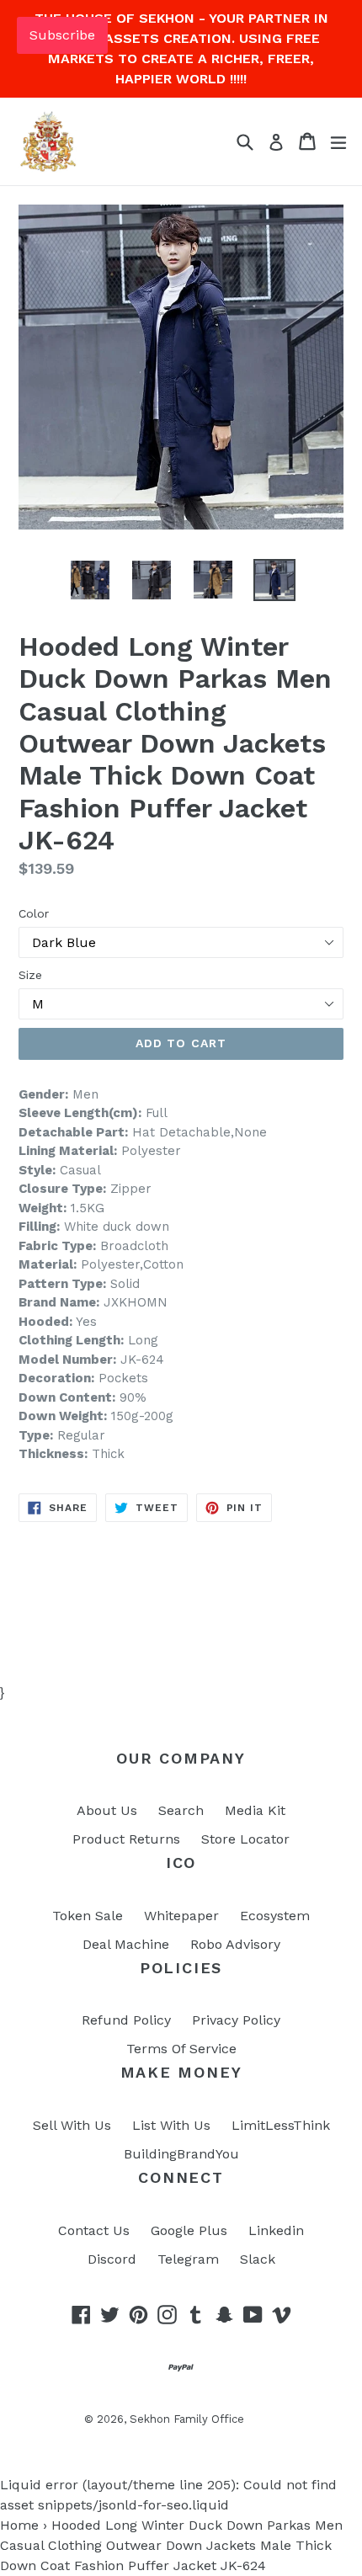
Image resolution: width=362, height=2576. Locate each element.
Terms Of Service (181, 2049)
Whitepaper (181, 1916)
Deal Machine (126, 1944)
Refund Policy (126, 2020)
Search (181, 1810)
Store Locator (245, 1839)
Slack (258, 2259)
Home (19, 2525)
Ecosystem (275, 1916)
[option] (90, 580)
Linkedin (276, 2230)
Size (30, 975)
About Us (107, 1810)
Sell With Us (72, 2125)
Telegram (188, 2259)
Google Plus (189, 2230)
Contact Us (94, 2230)
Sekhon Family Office (187, 2419)
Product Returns (126, 1839)
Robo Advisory (235, 1944)
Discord (112, 2259)
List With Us (171, 2125)
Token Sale (88, 1916)
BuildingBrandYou (181, 2154)
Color (34, 913)
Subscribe (62, 35)
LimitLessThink (281, 2125)
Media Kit (255, 1810)
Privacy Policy (236, 2020)
